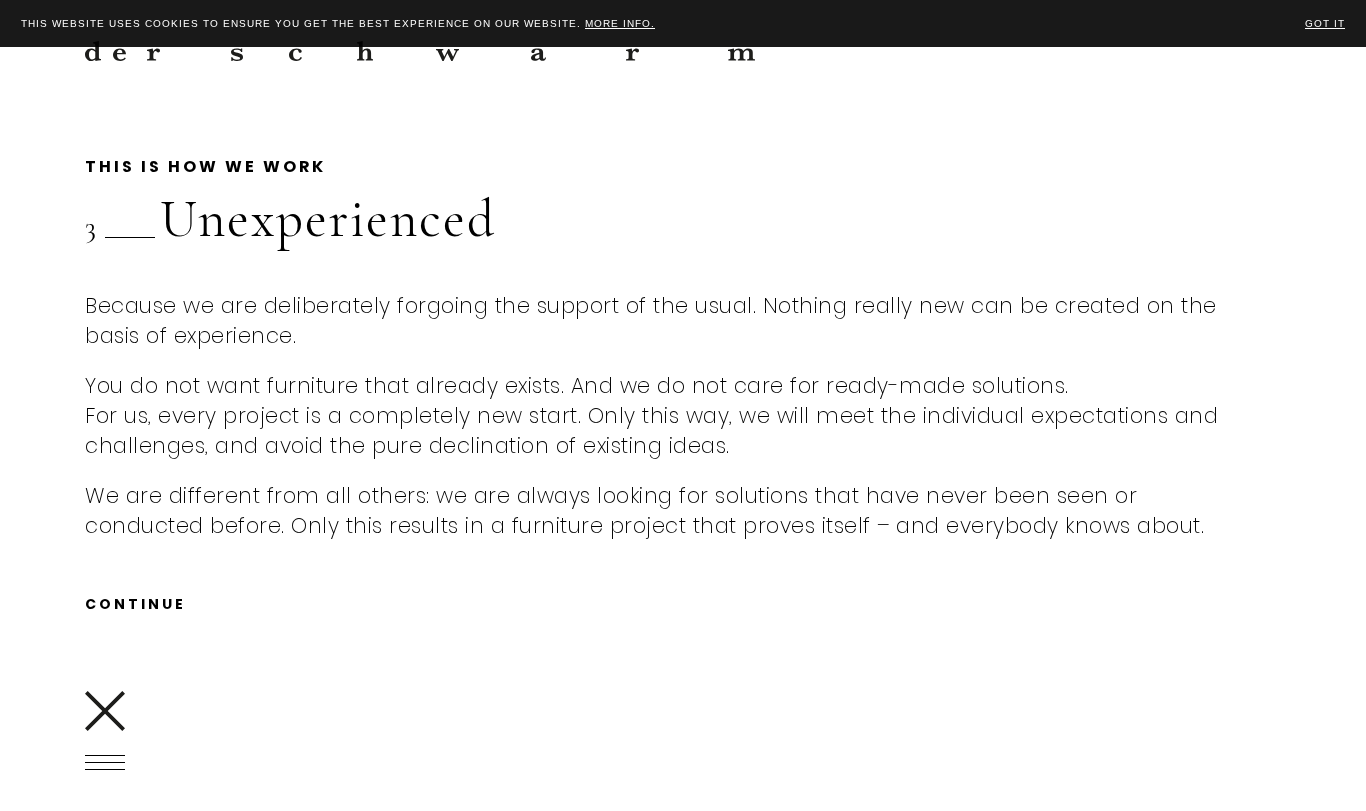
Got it (1325, 23)
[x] (105, 711)
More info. (620, 23)
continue (135, 604)
